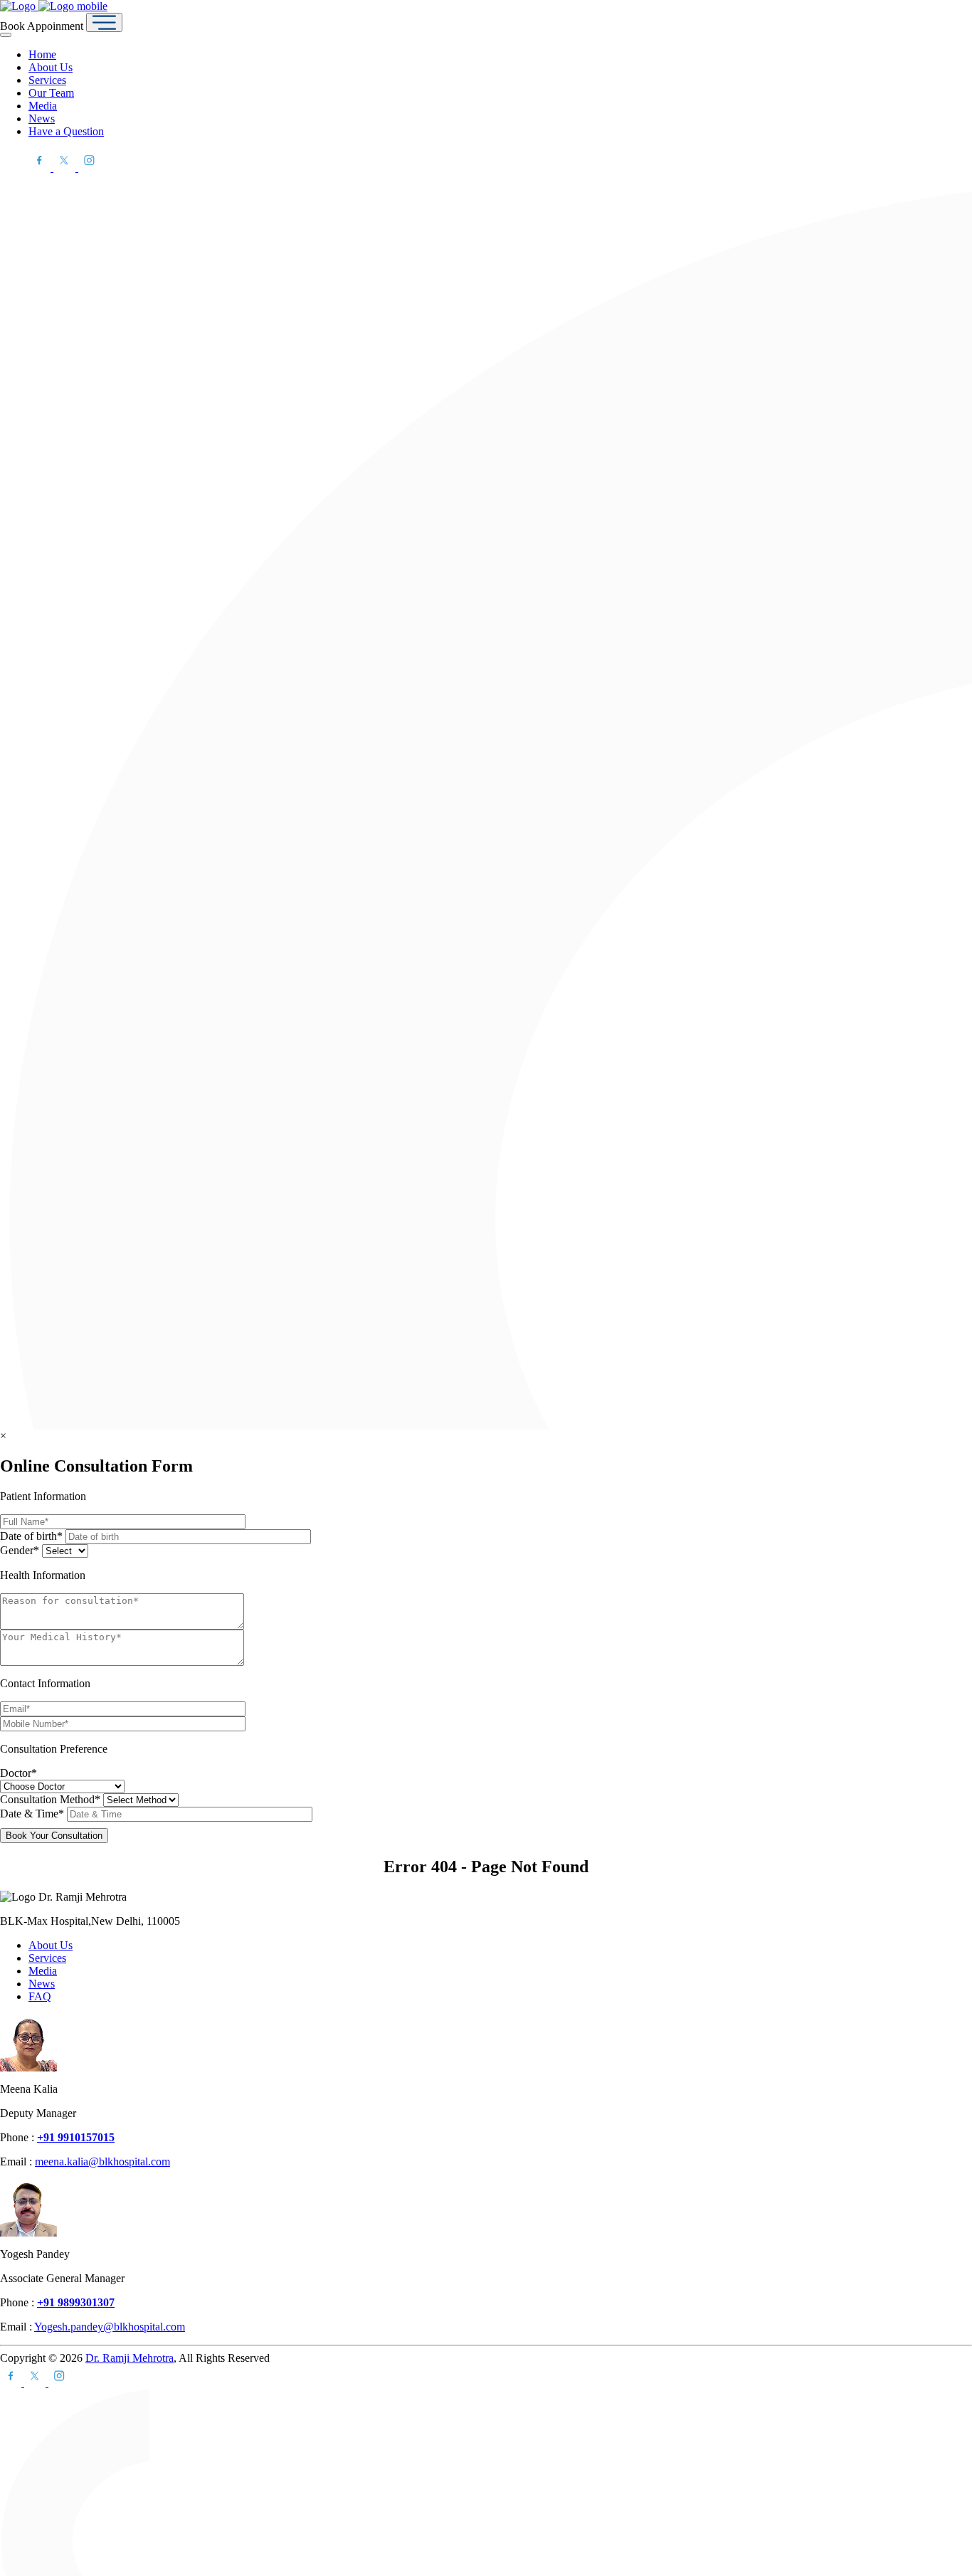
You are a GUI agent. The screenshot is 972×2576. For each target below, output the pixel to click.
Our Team (51, 93)
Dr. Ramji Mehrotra (130, 2358)
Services (47, 80)
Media (43, 106)
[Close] (6, 35)
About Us (51, 67)
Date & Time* (33, 1814)
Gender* (21, 1550)
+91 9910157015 (76, 2137)
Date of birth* (33, 1536)
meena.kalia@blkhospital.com (102, 2161)
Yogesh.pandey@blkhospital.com (110, 2327)
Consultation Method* (52, 1799)
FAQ (40, 1996)
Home (42, 54)
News (42, 118)
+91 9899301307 (76, 2302)
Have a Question (66, 131)
